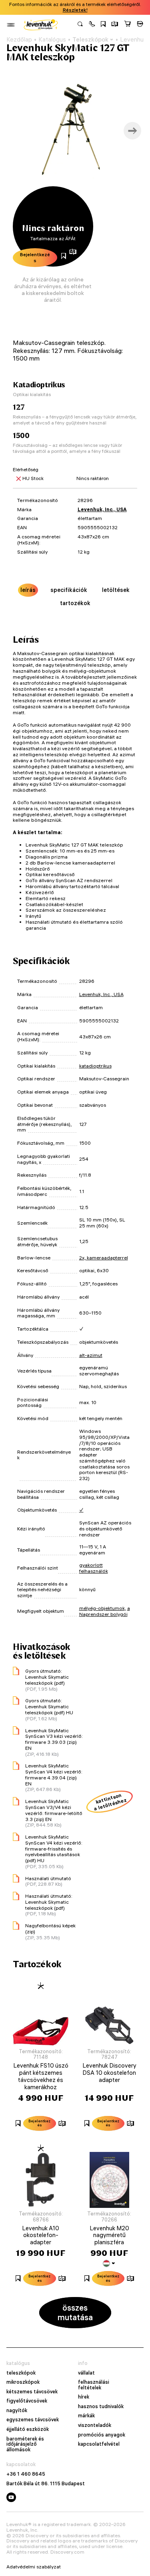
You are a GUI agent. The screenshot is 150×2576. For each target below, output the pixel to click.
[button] (92, 25)
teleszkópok (21, 2373)
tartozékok (75, 603)
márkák (86, 2416)
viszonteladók (95, 2425)
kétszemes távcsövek (32, 2392)
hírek (84, 2397)
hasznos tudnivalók (101, 2407)
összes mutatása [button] (75, 2312)
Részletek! (75, 10)
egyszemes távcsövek (33, 2420)
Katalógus (52, 40)
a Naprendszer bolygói (105, 1611)
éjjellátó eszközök (28, 2429)
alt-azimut (91, 1355)
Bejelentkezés (35, 257)
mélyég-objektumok (102, 1608)
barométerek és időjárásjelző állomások (25, 2444)
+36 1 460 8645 (26, 2474)
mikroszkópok (23, 2382)
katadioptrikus (95, 1066)
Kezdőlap (19, 40)
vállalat (86, 2373)
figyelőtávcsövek (27, 2401)
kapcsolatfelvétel (99, 2444)
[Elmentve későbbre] (103, 25)
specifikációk (69, 590)
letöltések (116, 590)
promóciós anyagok (102, 2435)
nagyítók (17, 2411)
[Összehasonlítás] (115, 25)
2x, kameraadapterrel (104, 1258)
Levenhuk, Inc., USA (102, 509)
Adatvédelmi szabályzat (34, 2567)
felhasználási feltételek (94, 2385)
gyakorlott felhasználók (94, 1568)
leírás (28, 590)
